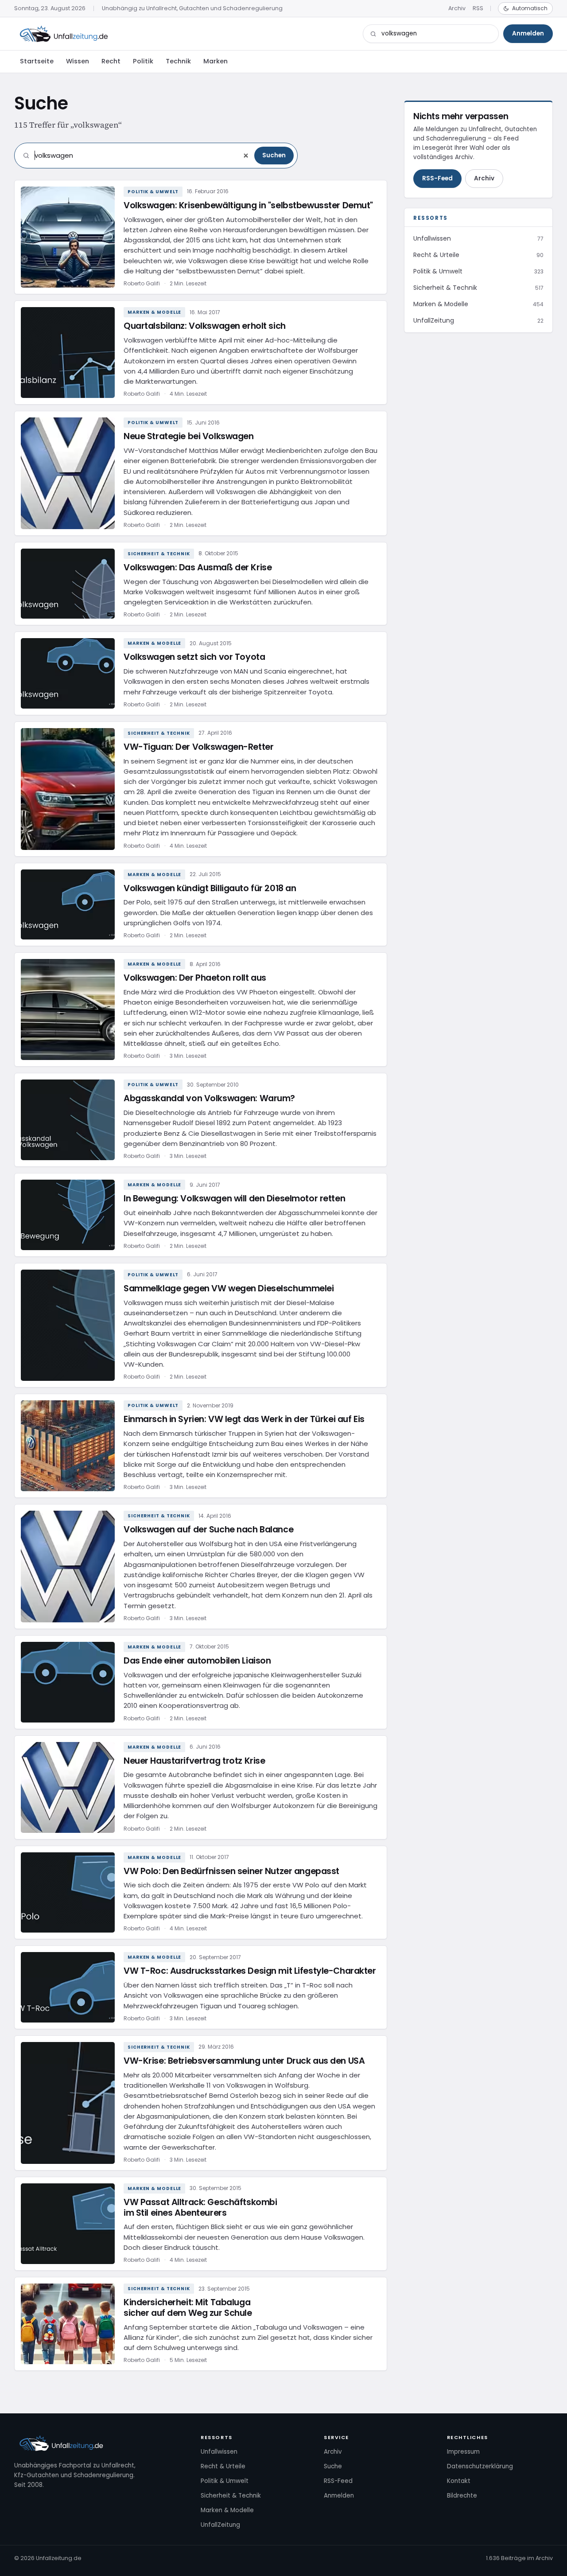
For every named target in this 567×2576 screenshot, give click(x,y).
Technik (178, 61)
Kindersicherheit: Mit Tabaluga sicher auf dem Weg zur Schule (188, 2308)
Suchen (274, 155)
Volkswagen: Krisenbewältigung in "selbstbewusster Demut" (248, 205)
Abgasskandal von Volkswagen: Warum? (209, 1098)
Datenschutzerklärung (480, 2466)
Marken (216, 61)
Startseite (37, 61)
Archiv (457, 8)
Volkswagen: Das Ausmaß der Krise (198, 567)
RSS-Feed (437, 178)
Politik (143, 61)
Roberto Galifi (142, 283)
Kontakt (459, 2481)
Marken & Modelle (154, 312)
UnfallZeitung (220, 2525)
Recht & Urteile (223, 2466)
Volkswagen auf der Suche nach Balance (208, 1530)
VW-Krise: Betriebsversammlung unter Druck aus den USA (244, 2061)
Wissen (78, 61)
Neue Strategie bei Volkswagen (189, 436)
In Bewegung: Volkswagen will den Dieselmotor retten (234, 1198)
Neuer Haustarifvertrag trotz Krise (194, 1761)
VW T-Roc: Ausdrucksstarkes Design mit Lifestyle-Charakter (250, 1971)
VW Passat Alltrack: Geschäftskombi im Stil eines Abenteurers (200, 2208)
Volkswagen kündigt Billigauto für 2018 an (210, 888)
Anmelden (528, 33)
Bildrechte (462, 2496)
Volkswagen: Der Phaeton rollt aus (195, 978)
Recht (111, 61)
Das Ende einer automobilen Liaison (197, 1661)
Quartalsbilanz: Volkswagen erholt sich (205, 326)
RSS (478, 8)
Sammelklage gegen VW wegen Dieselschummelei (229, 1288)
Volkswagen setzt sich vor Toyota (194, 657)
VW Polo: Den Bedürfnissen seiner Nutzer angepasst (231, 1871)
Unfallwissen (219, 2452)
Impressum (463, 2452)
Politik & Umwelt (153, 192)
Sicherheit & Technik (159, 554)
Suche (333, 2466)
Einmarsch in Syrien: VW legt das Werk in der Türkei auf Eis (244, 1419)
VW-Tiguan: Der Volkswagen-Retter (198, 747)
